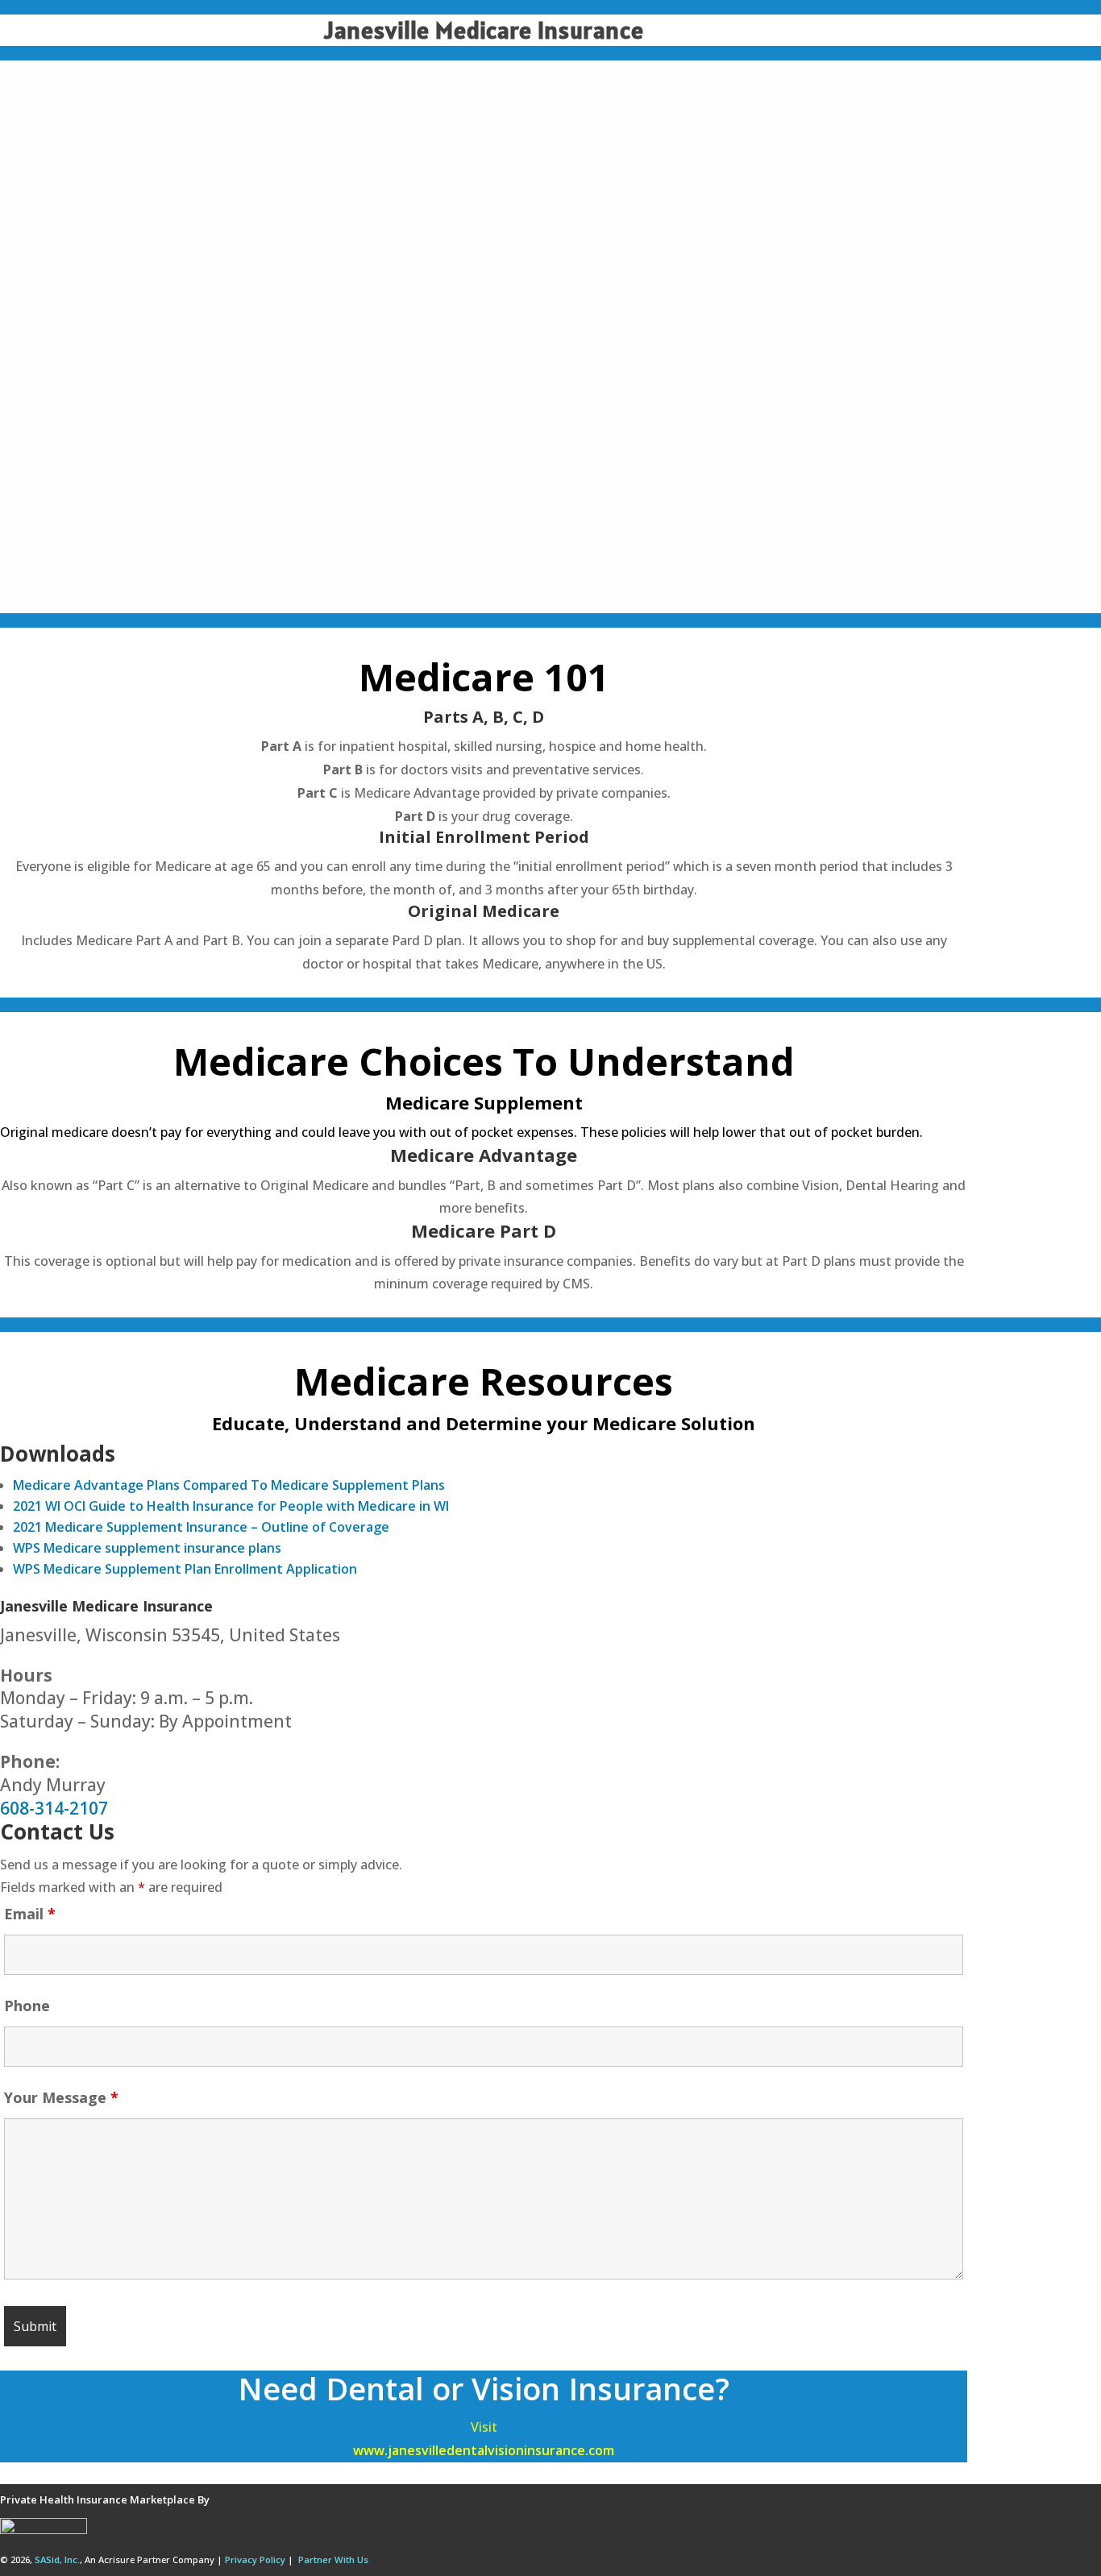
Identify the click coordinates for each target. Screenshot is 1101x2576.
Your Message (61, 2097)
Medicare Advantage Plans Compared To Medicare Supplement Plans (229, 1485)
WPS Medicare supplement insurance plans (147, 1548)
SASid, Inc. (57, 2559)
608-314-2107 (54, 1808)
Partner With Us (333, 2559)
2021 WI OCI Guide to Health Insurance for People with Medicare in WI (231, 1506)
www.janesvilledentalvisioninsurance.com (484, 2450)
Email (30, 1914)
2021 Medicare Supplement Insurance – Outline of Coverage (201, 1527)
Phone (27, 2006)
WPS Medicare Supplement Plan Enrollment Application (185, 1569)
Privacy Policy (255, 2559)
